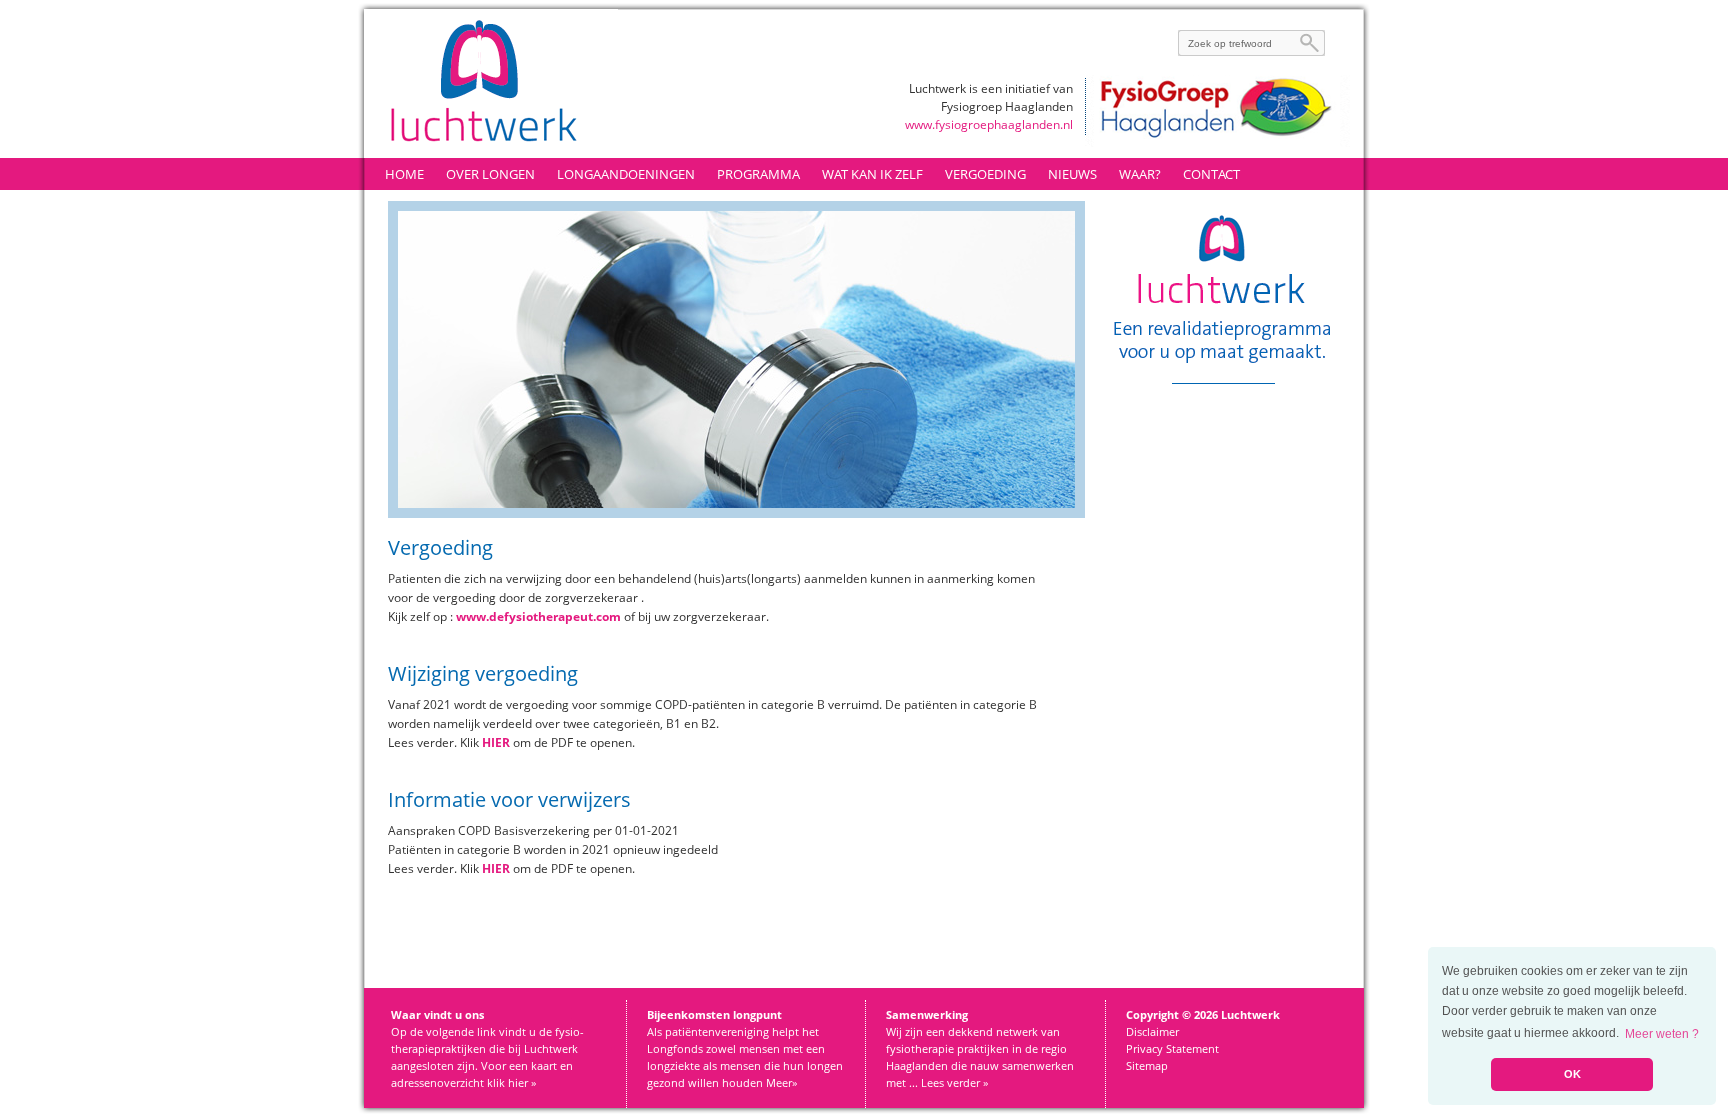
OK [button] (1572, 1074)
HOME (404, 174)
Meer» (781, 1082)
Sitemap (1147, 1065)
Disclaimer (1152, 1031)
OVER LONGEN (490, 174)
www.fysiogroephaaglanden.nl (989, 124)
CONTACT (1211, 174)
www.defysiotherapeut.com (538, 616)
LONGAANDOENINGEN (626, 174)
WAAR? (1140, 174)
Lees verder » (954, 1082)
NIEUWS (1072, 174)
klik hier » (511, 1082)
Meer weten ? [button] (1662, 1034)
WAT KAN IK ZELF (872, 174)
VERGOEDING (985, 174)
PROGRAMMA (758, 174)
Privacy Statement (1172, 1048)
